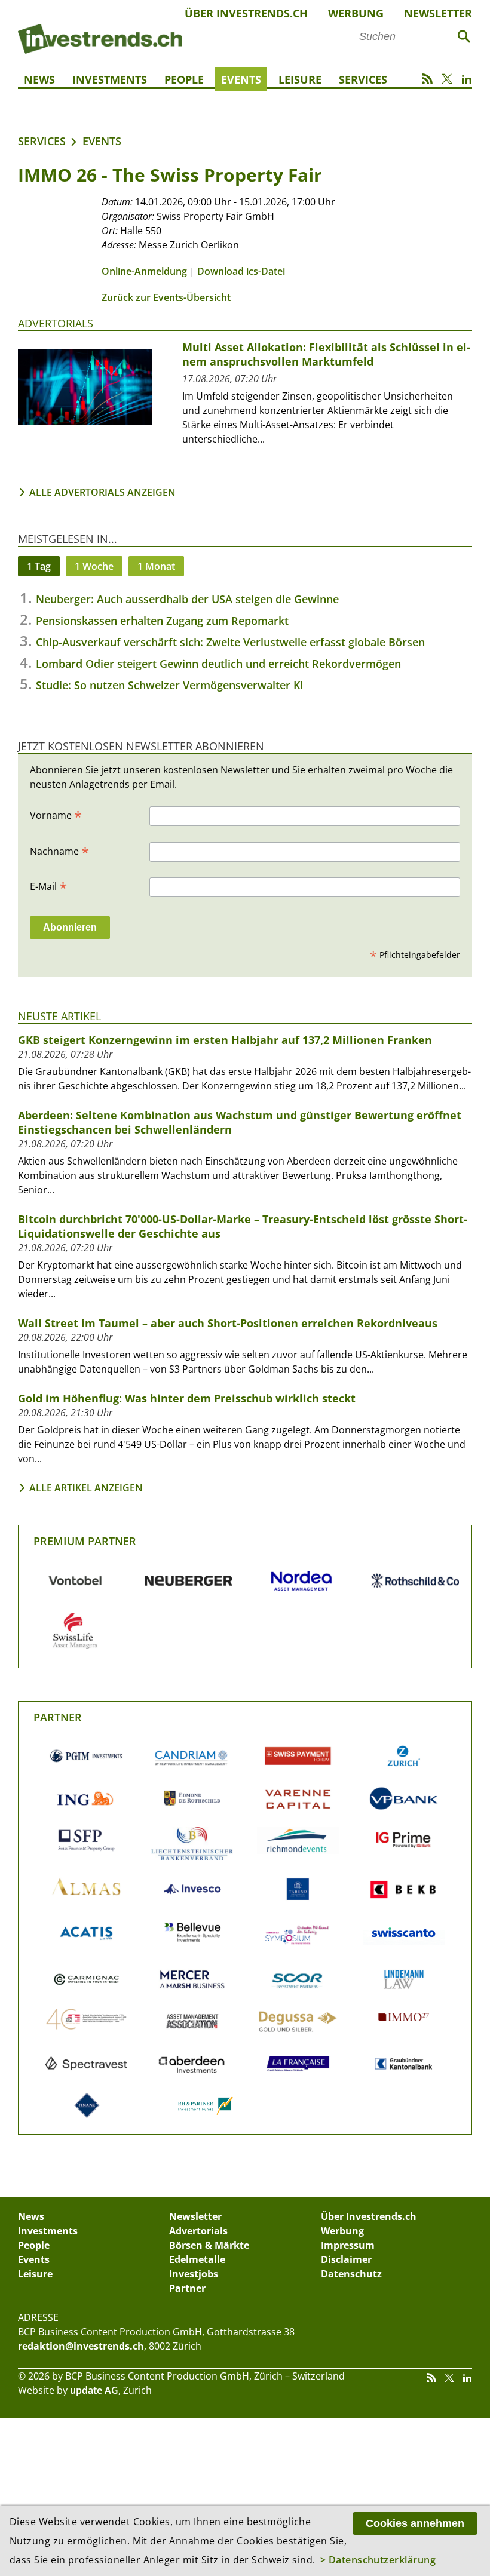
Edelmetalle (197, 2259)
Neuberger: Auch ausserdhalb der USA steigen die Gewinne (187, 599)
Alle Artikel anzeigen (86, 1488)
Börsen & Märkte (209, 2245)
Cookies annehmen (415, 2523)
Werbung (356, 13)
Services (363, 79)
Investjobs (194, 2274)
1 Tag (39, 566)
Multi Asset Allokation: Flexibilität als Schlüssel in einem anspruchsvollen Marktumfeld (326, 354)
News (39, 79)
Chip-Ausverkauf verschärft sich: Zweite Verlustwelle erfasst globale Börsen (230, 642)
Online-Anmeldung (144, 271)
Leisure (300, 79)
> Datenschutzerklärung (378, 2560)
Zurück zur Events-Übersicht (166, 297)
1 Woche (94, 566)
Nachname (59, 851)
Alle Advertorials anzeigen (102, 492)
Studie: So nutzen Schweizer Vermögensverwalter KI (170, 685)
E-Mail (48, 886)
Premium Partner (85, 1541)
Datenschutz (351, 2274)
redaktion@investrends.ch (81, 2346)
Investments (110, 79)
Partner (58, 1717)
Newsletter (438, 13)
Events (241, 79)
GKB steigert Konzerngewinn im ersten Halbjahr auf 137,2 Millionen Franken (225, 1040)
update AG (94, 2390)
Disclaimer (346, 2259)
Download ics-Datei (241, 271)
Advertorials (56, 323)
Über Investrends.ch (246, 13)
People (184, 79)
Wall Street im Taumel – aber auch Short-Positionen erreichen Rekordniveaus (228, 1323)
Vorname (56, 815)
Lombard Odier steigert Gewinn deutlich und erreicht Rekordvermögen (218, 664)
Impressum (348, 2245)
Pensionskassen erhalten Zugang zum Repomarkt (162, 621)
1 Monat (156, 566)
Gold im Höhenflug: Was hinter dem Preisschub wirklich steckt (187, 1398)
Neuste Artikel (59, 1016)
